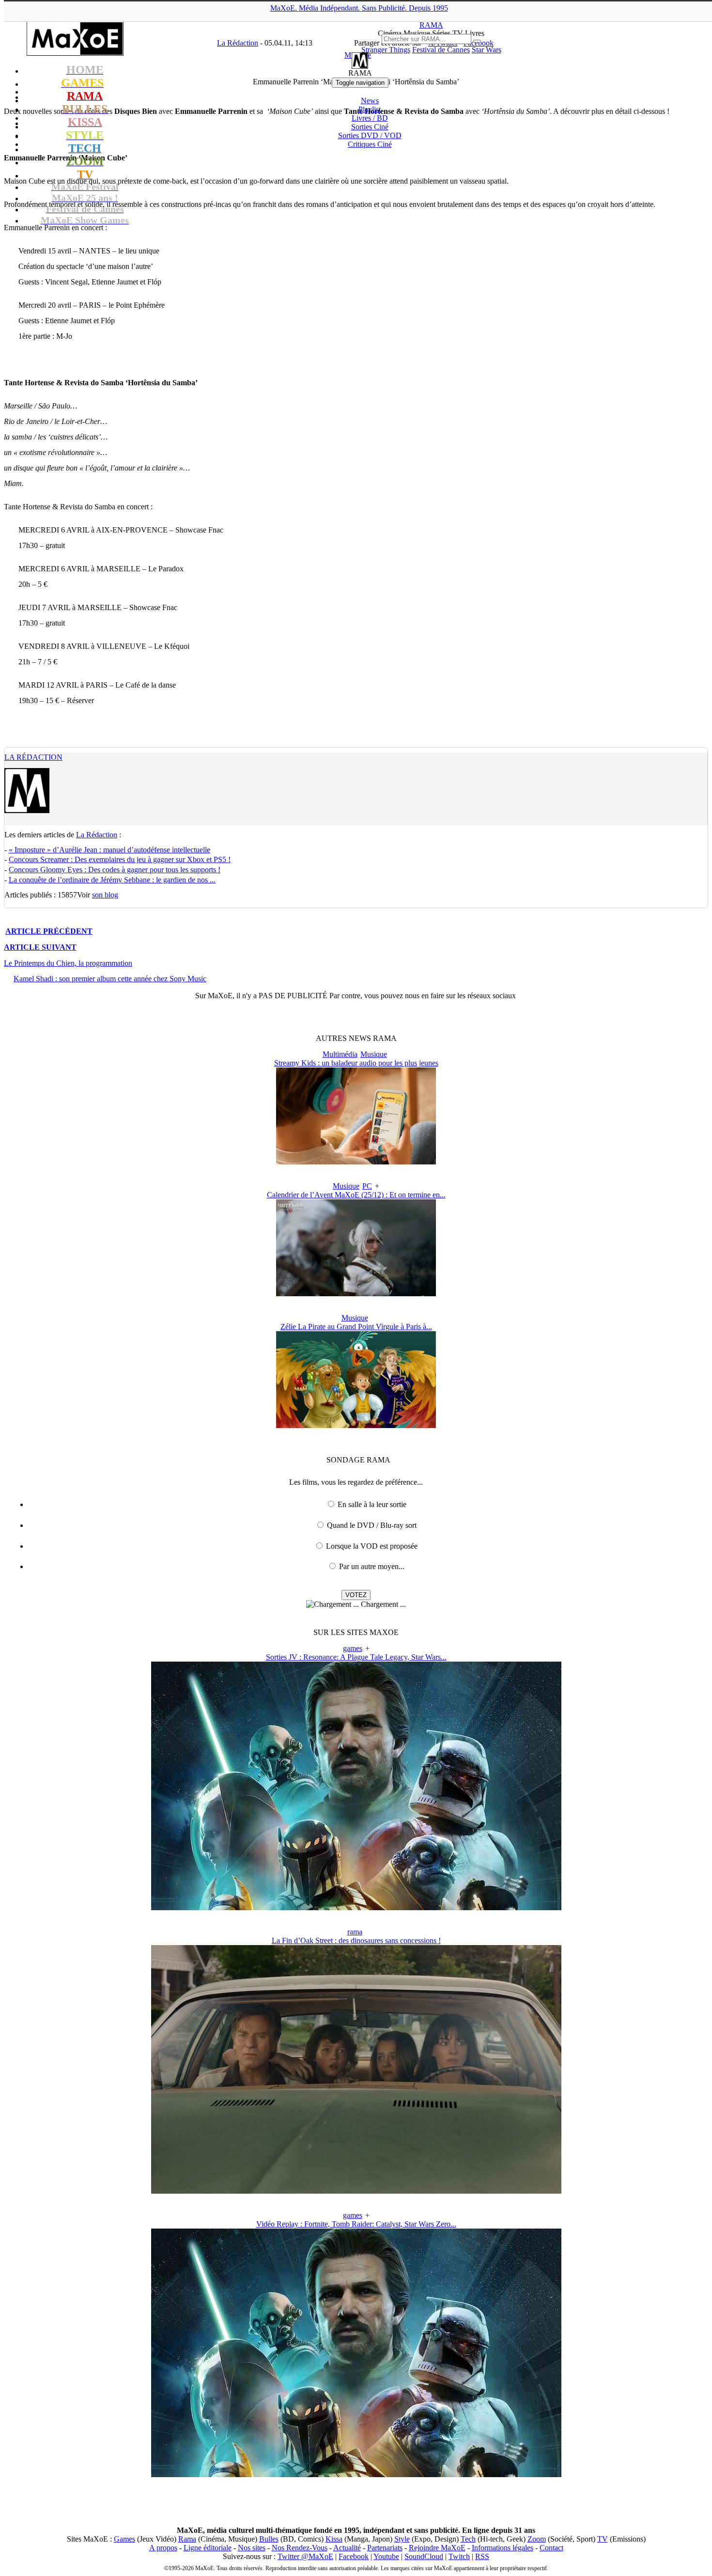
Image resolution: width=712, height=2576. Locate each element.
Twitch (459, 2556)
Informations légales (503, 2548)
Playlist (370, 109)
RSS (482, 2556)
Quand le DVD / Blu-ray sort (372, 1525)
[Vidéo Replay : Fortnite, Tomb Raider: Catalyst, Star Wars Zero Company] (356, 2474)
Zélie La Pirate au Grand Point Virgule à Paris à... (356, 1327)
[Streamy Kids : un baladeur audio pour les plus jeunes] (356, 1162)
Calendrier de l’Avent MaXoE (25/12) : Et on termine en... (356, 1195)
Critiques (370, 144)
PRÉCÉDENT (49, 931)
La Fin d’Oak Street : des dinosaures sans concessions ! (356, 1940)
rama (355, 1932)
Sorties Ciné (370, 127)
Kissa (334, 2539)
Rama (187, 2539)
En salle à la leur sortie (372, 1504)
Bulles (269, 2539)
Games (124, 2539)
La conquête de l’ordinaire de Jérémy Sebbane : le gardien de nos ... (112, 880)
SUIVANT (40, 947)
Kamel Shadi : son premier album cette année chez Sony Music (110, 979)
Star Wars (487, 50)
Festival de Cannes (441, 50)
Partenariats (385, 2548)
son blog (105, 895)
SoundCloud (424, 2556)
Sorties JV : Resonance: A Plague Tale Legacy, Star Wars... (356, 1657)
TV (603, 2539)
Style (402, 2539)
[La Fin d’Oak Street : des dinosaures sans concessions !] (356, 2191)
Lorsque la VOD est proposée (372, 1546)
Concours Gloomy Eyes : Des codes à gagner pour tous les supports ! (115, 870)
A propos (163, 2548)
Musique (374, 1054)
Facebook (354, 2556)
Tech (468, 2539)
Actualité (347, 2548)
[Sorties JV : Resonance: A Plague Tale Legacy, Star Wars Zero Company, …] (356, 1908)
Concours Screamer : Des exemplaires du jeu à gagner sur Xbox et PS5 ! (120, 859)
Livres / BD (370, 118)
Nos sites (252, 2548)
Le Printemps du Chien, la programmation (68, 963)
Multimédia (340, 1054)
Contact (551, 2548)
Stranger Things (386, 50)
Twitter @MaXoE (305, 2556)
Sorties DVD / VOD (370, 135)
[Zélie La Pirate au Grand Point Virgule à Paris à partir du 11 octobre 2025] (356, 1425)
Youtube (386, 2556)
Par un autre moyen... (372, 1566)
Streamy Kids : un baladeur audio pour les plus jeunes (356, 1063)
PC (367, 1186)
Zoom (537, 2539)
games (353, 1648)
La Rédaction (33, 757)
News (370, 101)
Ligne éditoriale (208, 2548)
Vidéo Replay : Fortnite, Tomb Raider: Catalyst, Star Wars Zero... (356, 2224)
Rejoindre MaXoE (437, 2548)
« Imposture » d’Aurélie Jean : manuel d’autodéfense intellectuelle (109, 850)
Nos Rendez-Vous (300, 2548)
